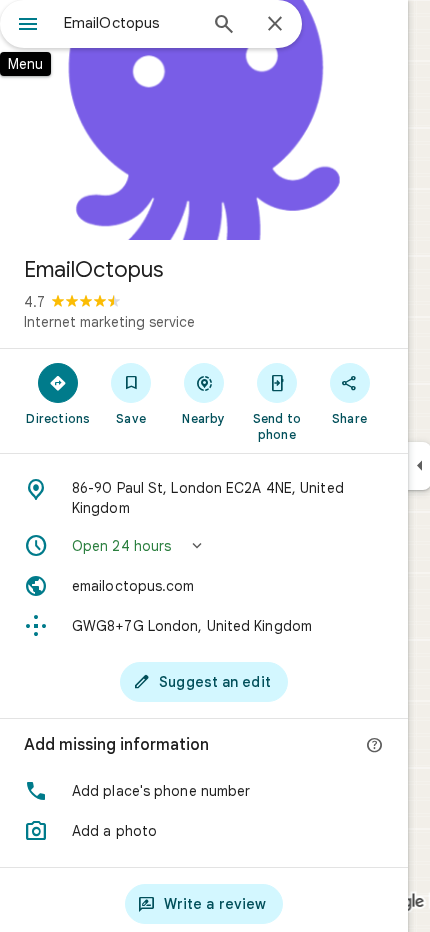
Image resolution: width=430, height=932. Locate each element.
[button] (204, 546)
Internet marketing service (109, 322)
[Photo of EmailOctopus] (204, 120)
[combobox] (130, 23)
